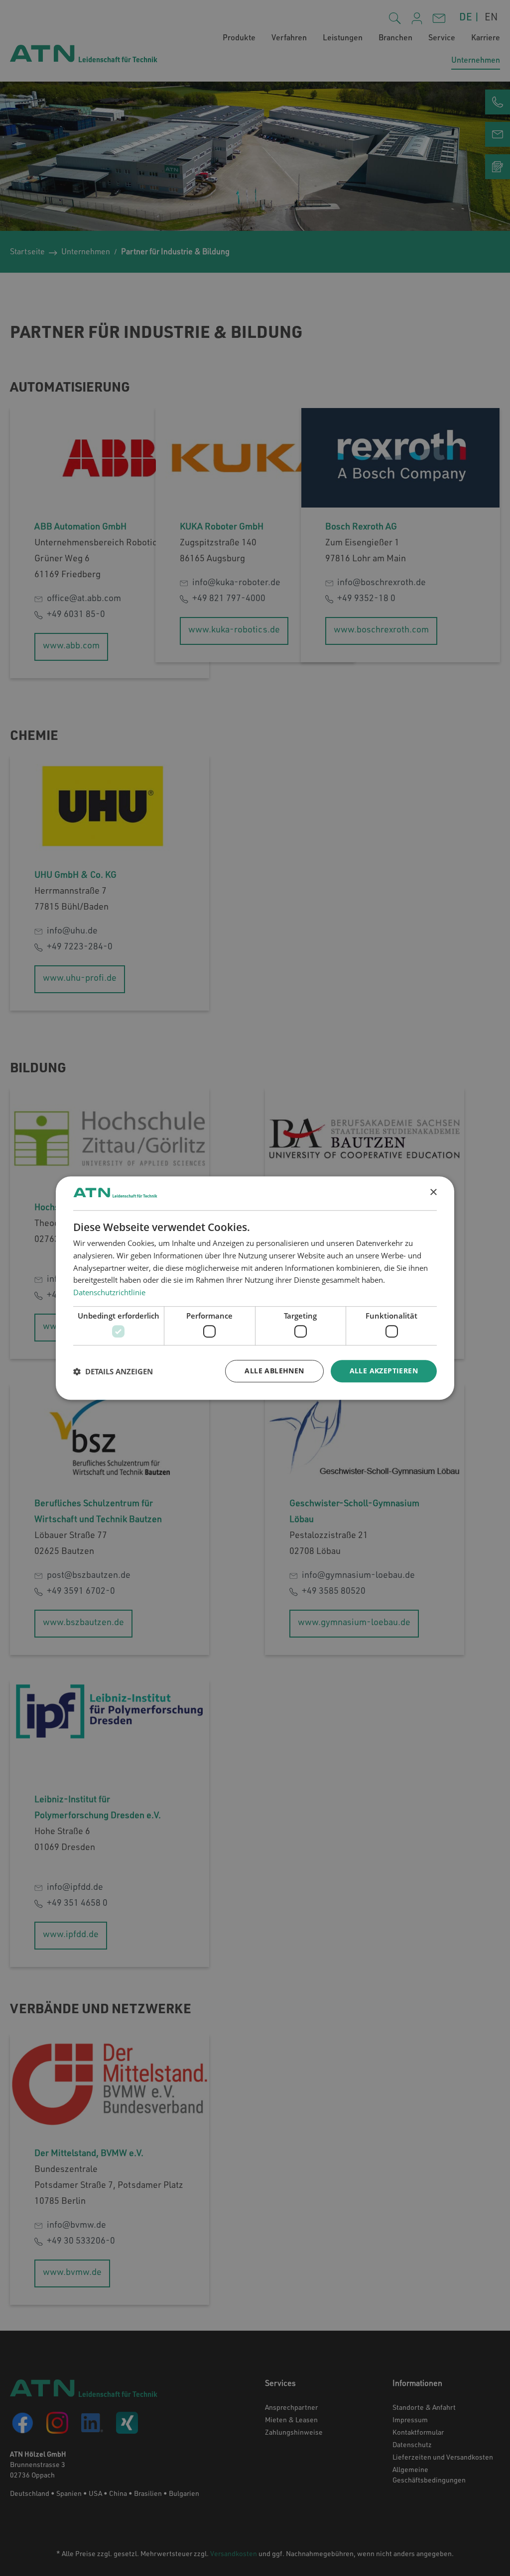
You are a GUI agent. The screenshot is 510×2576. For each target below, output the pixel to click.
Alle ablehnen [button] (274, 1371)
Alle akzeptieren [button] (384, 1371)
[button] (113, 1371)
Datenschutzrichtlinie (109, 1292)
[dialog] (255, 1288)
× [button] (433, 1192)
